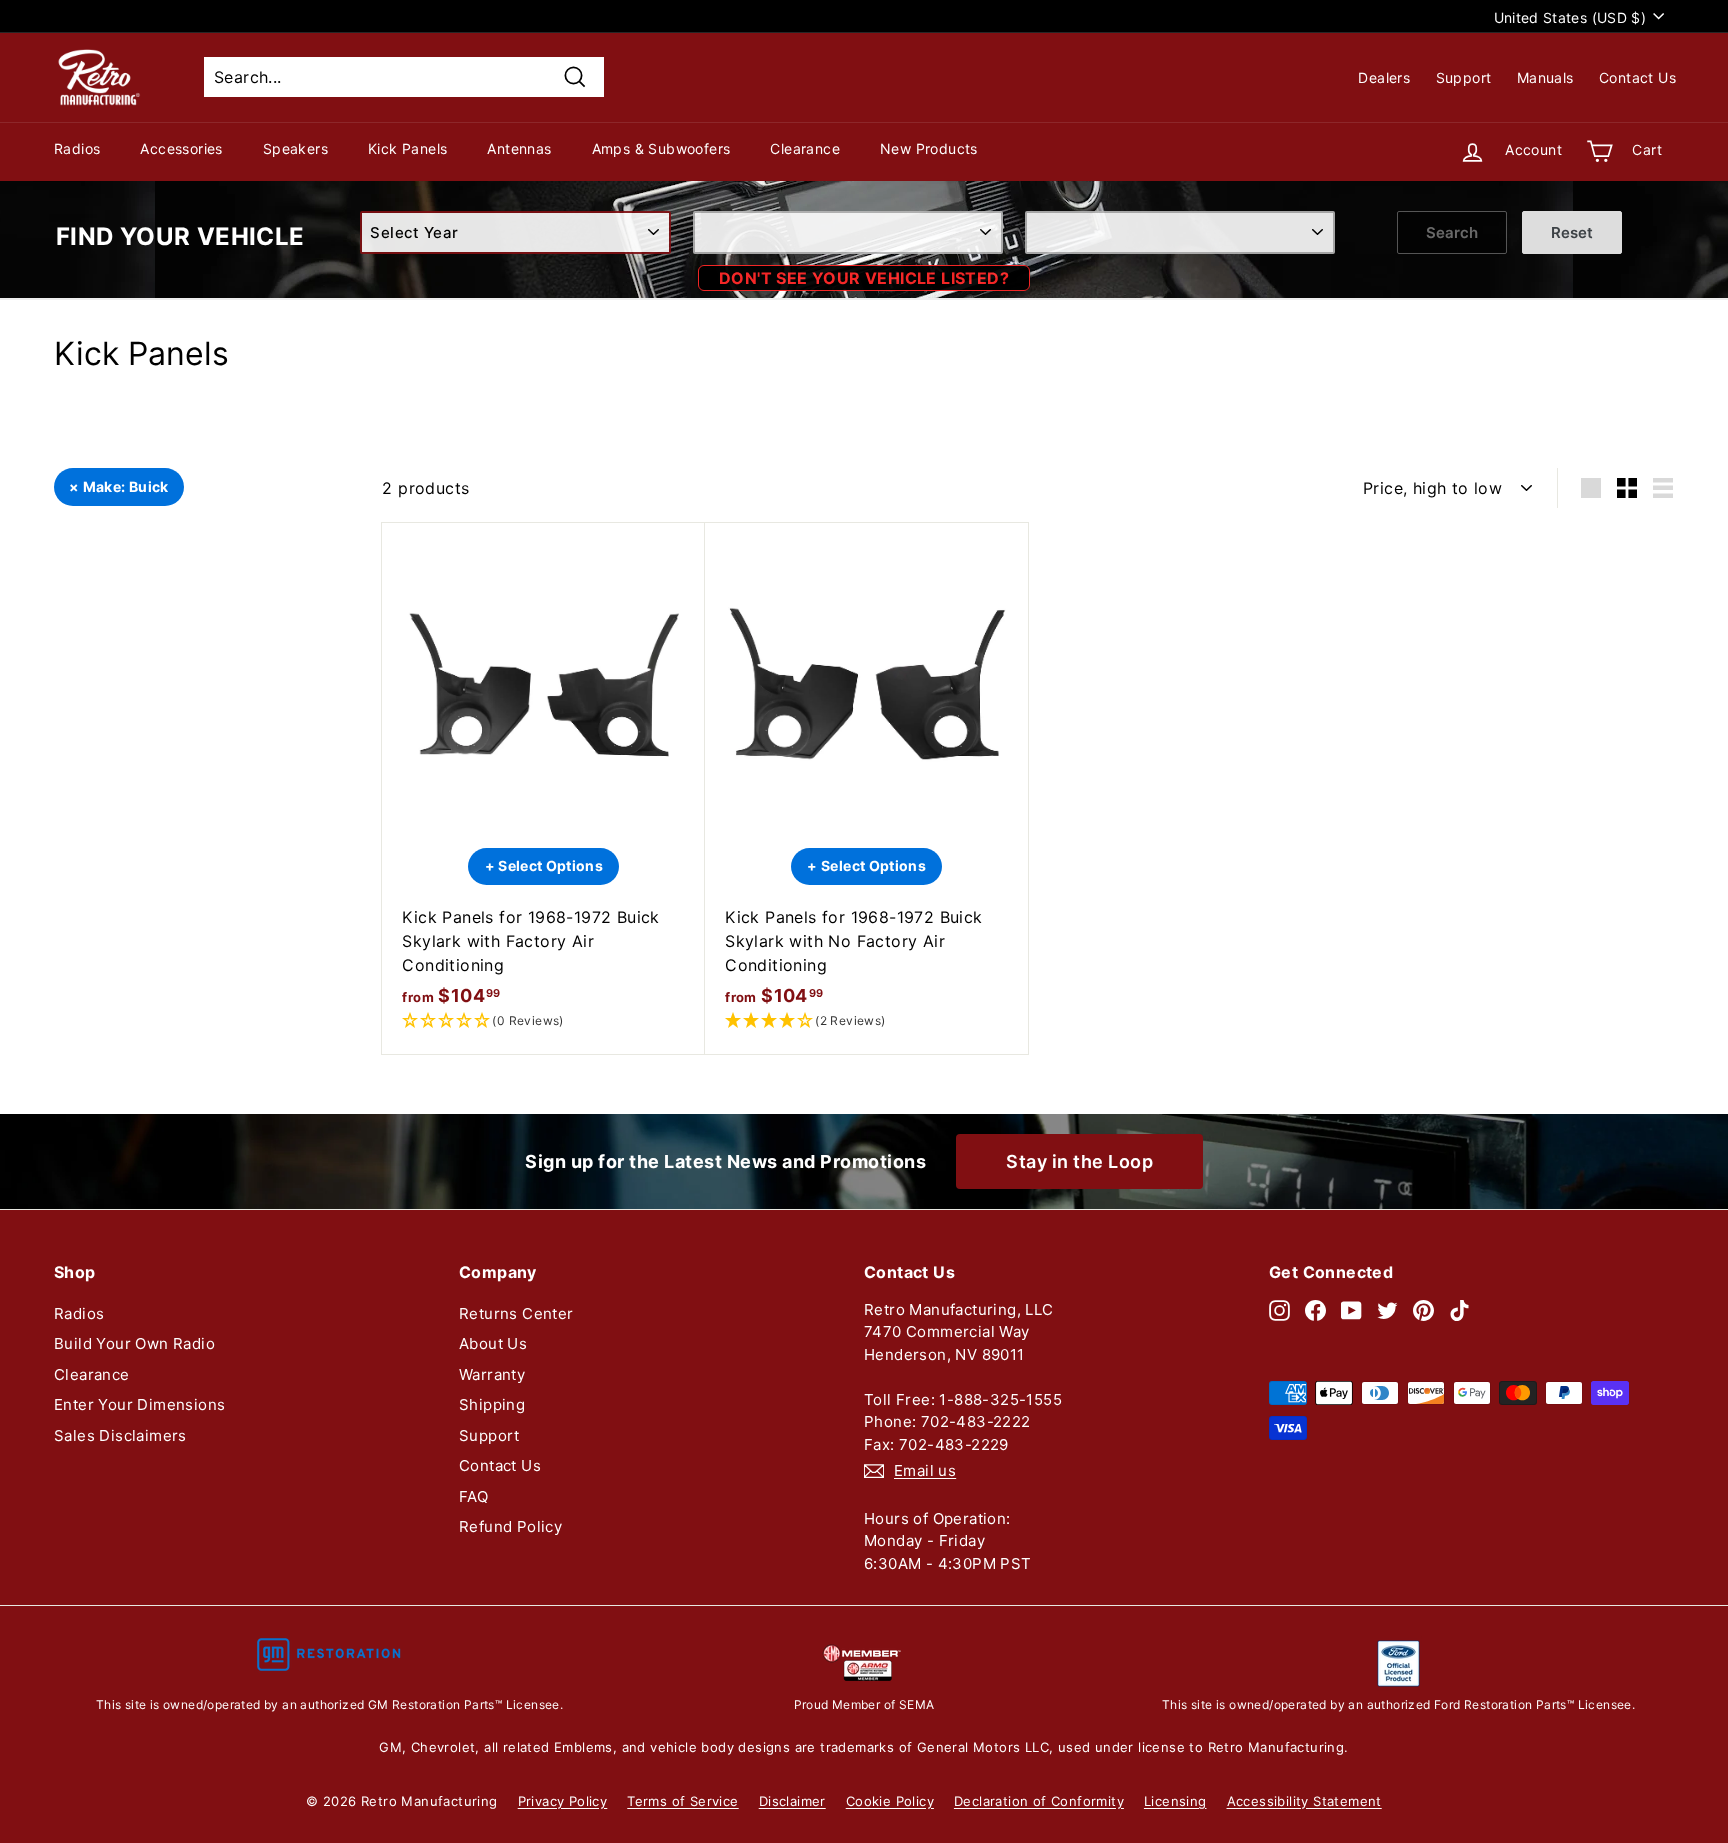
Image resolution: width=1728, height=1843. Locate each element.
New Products (929, 148)
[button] (543, 1021)
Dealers (1384, 77)
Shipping (492, 1404)
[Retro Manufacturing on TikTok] (1459, 1310)
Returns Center (516, 1313)
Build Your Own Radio (134, 1343)
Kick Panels (407, 148)
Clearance (805, 148)
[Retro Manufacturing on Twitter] (1387, 1310)
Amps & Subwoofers (661, 148)
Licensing (1175, 1801)
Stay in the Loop (1079, 1161)
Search (1452, 232)
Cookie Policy (890, 1801)
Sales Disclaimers (120, 1435)
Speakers (295, 148)
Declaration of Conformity (1039, 1801)
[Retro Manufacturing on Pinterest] (1423, 1310)
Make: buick (126, 486)
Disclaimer (792, 1801)
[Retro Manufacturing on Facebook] (1315, 1310)
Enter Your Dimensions (139, 1404)
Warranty (492, 1374)
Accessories (181, 148)
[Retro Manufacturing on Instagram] (1279, 1310)
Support (1464, 77)
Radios (77, 148)
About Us (493, 1343)
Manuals (1545, 77)
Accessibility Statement (1304, 1801)
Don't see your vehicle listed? (864, 278)
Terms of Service (682, 1801)
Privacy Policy (563, 1801)
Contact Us (1637, 77)
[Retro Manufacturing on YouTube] (1351, 1310)
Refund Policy (510, 1526)
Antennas (519, 148)
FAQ (473, 1496)
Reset (1572, 232)
